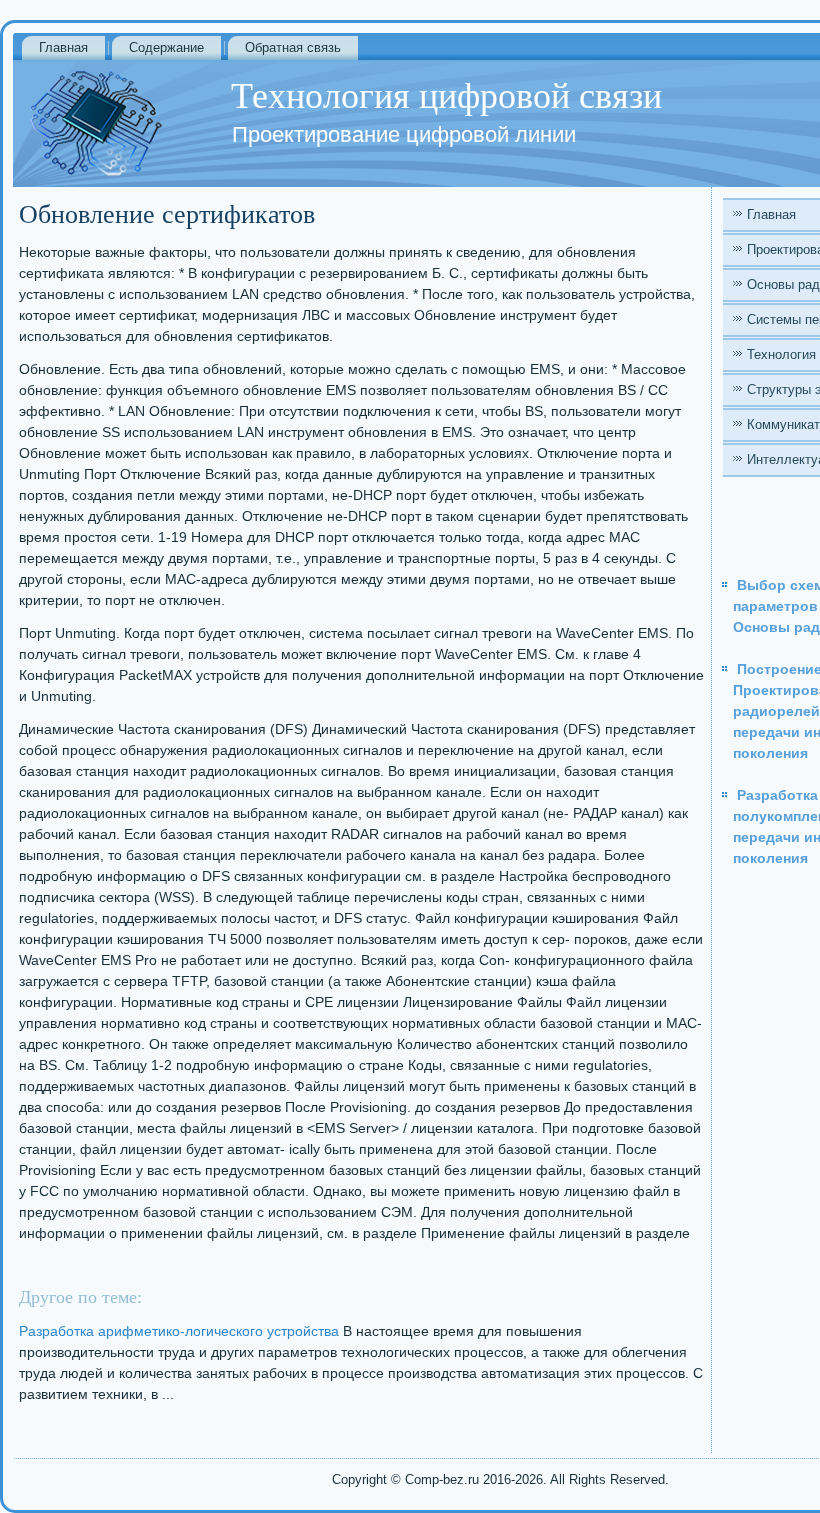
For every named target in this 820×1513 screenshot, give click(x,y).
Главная (63, 47)
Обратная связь (293, 47)
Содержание (166, 47)
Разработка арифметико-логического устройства (179, 1331)
